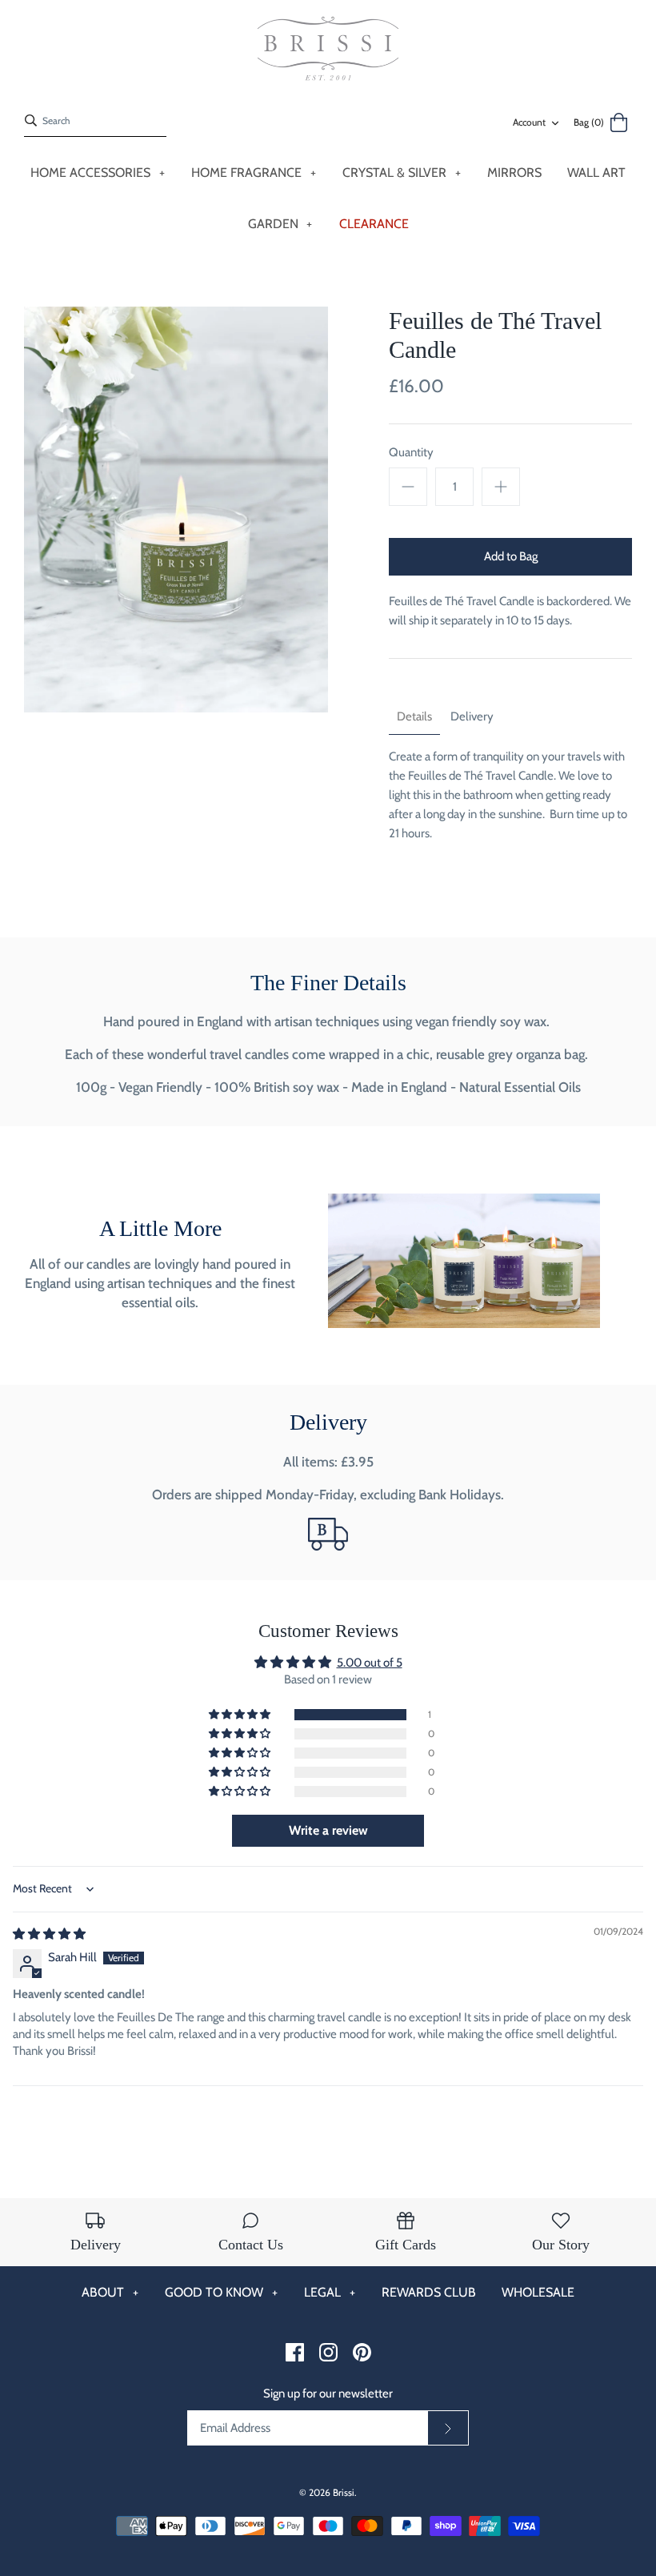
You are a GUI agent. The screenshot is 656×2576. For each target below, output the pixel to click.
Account (529, 122)
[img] (49, 1934)
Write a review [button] (328, 1830)
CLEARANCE (374, 224)
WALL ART (596, 173)
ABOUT (110, 2292)
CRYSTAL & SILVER (402, 173)
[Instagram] (328, 2352)
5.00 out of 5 (370, 1663)
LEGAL (330, 2292)
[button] (241, 1715)
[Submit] (448, 2428)
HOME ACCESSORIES (98, 173)
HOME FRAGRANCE (254, 173)
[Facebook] (295, 2352)
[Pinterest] (362, 2352)
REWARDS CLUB (429, 2292)
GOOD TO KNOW (221, 2292)
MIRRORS (514, 173)
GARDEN (280, 224)
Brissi (344, 2492)
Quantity (411, 452)
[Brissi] (328, 49)
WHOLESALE (538, 2292)
